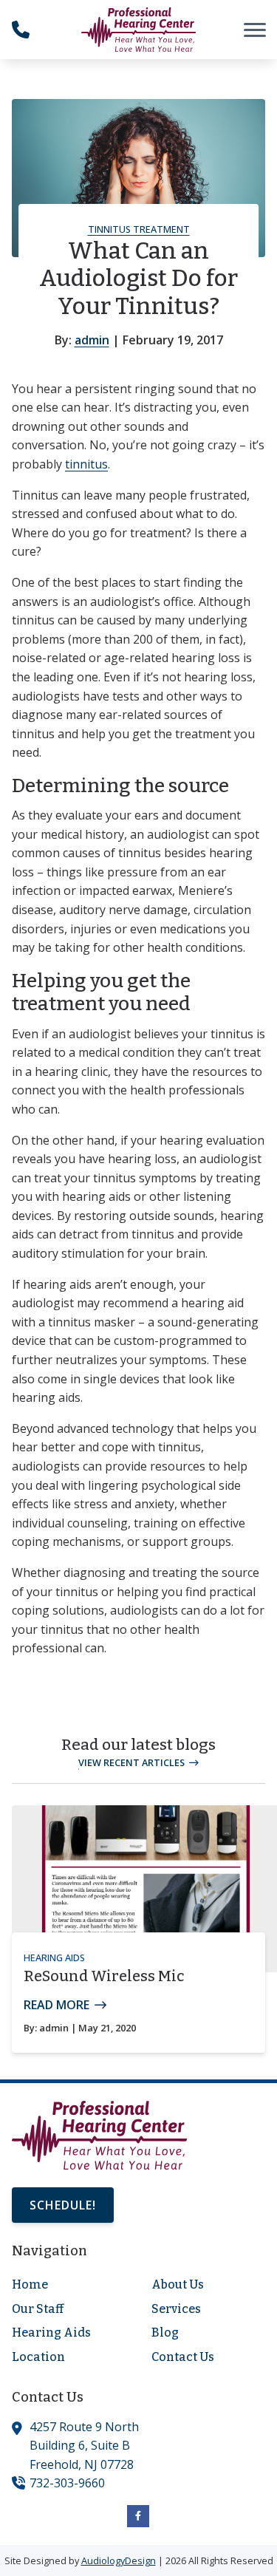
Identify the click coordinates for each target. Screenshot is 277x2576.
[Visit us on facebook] (138, 2516)
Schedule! (63, 2205)
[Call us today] (21, 30)
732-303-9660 (67, 2483)
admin (92, 340)
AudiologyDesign (119, 2560)
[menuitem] (69, 2285)
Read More (57, 2005)
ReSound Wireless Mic (104, 1976)
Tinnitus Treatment (139, 229)
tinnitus (86, 464)
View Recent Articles (131, 1762)
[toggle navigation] (255, 30)
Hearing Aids (54, 1957)
